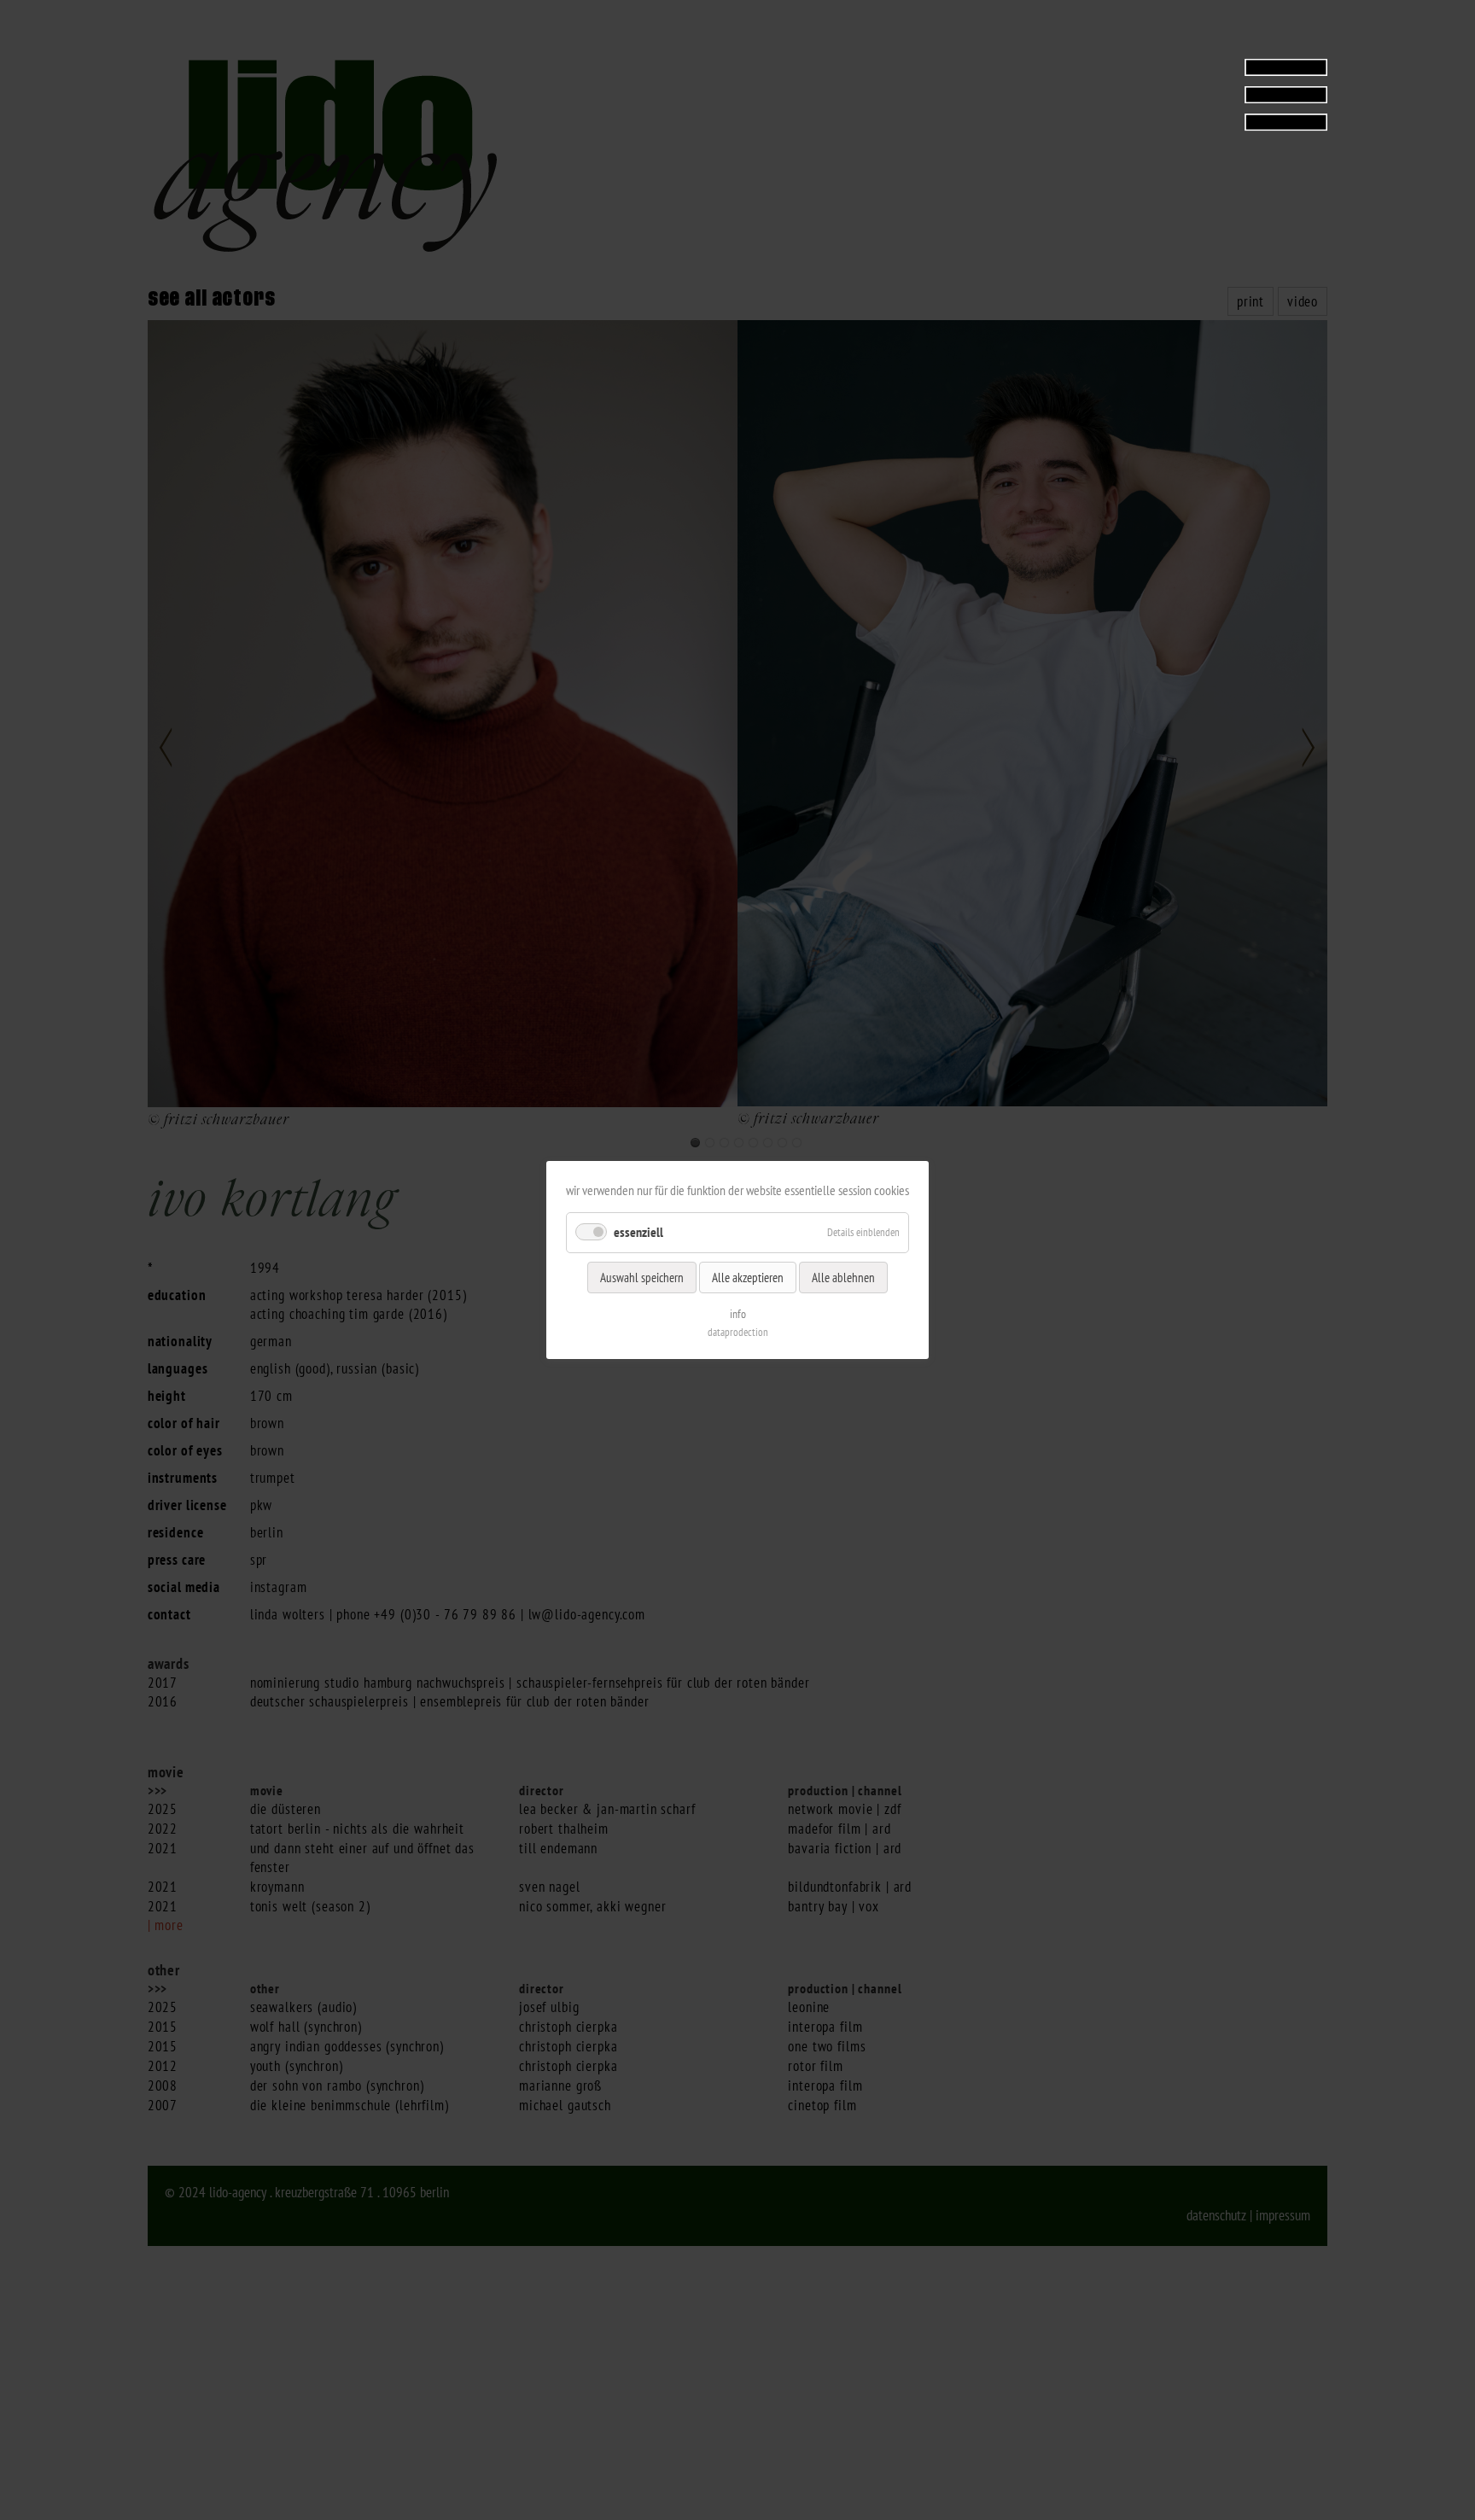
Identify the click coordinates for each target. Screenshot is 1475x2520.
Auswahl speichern (642, 1277)
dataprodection (738, 1332)
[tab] (1221, 94)
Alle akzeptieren (748, 1277)
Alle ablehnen (843, 1277)
